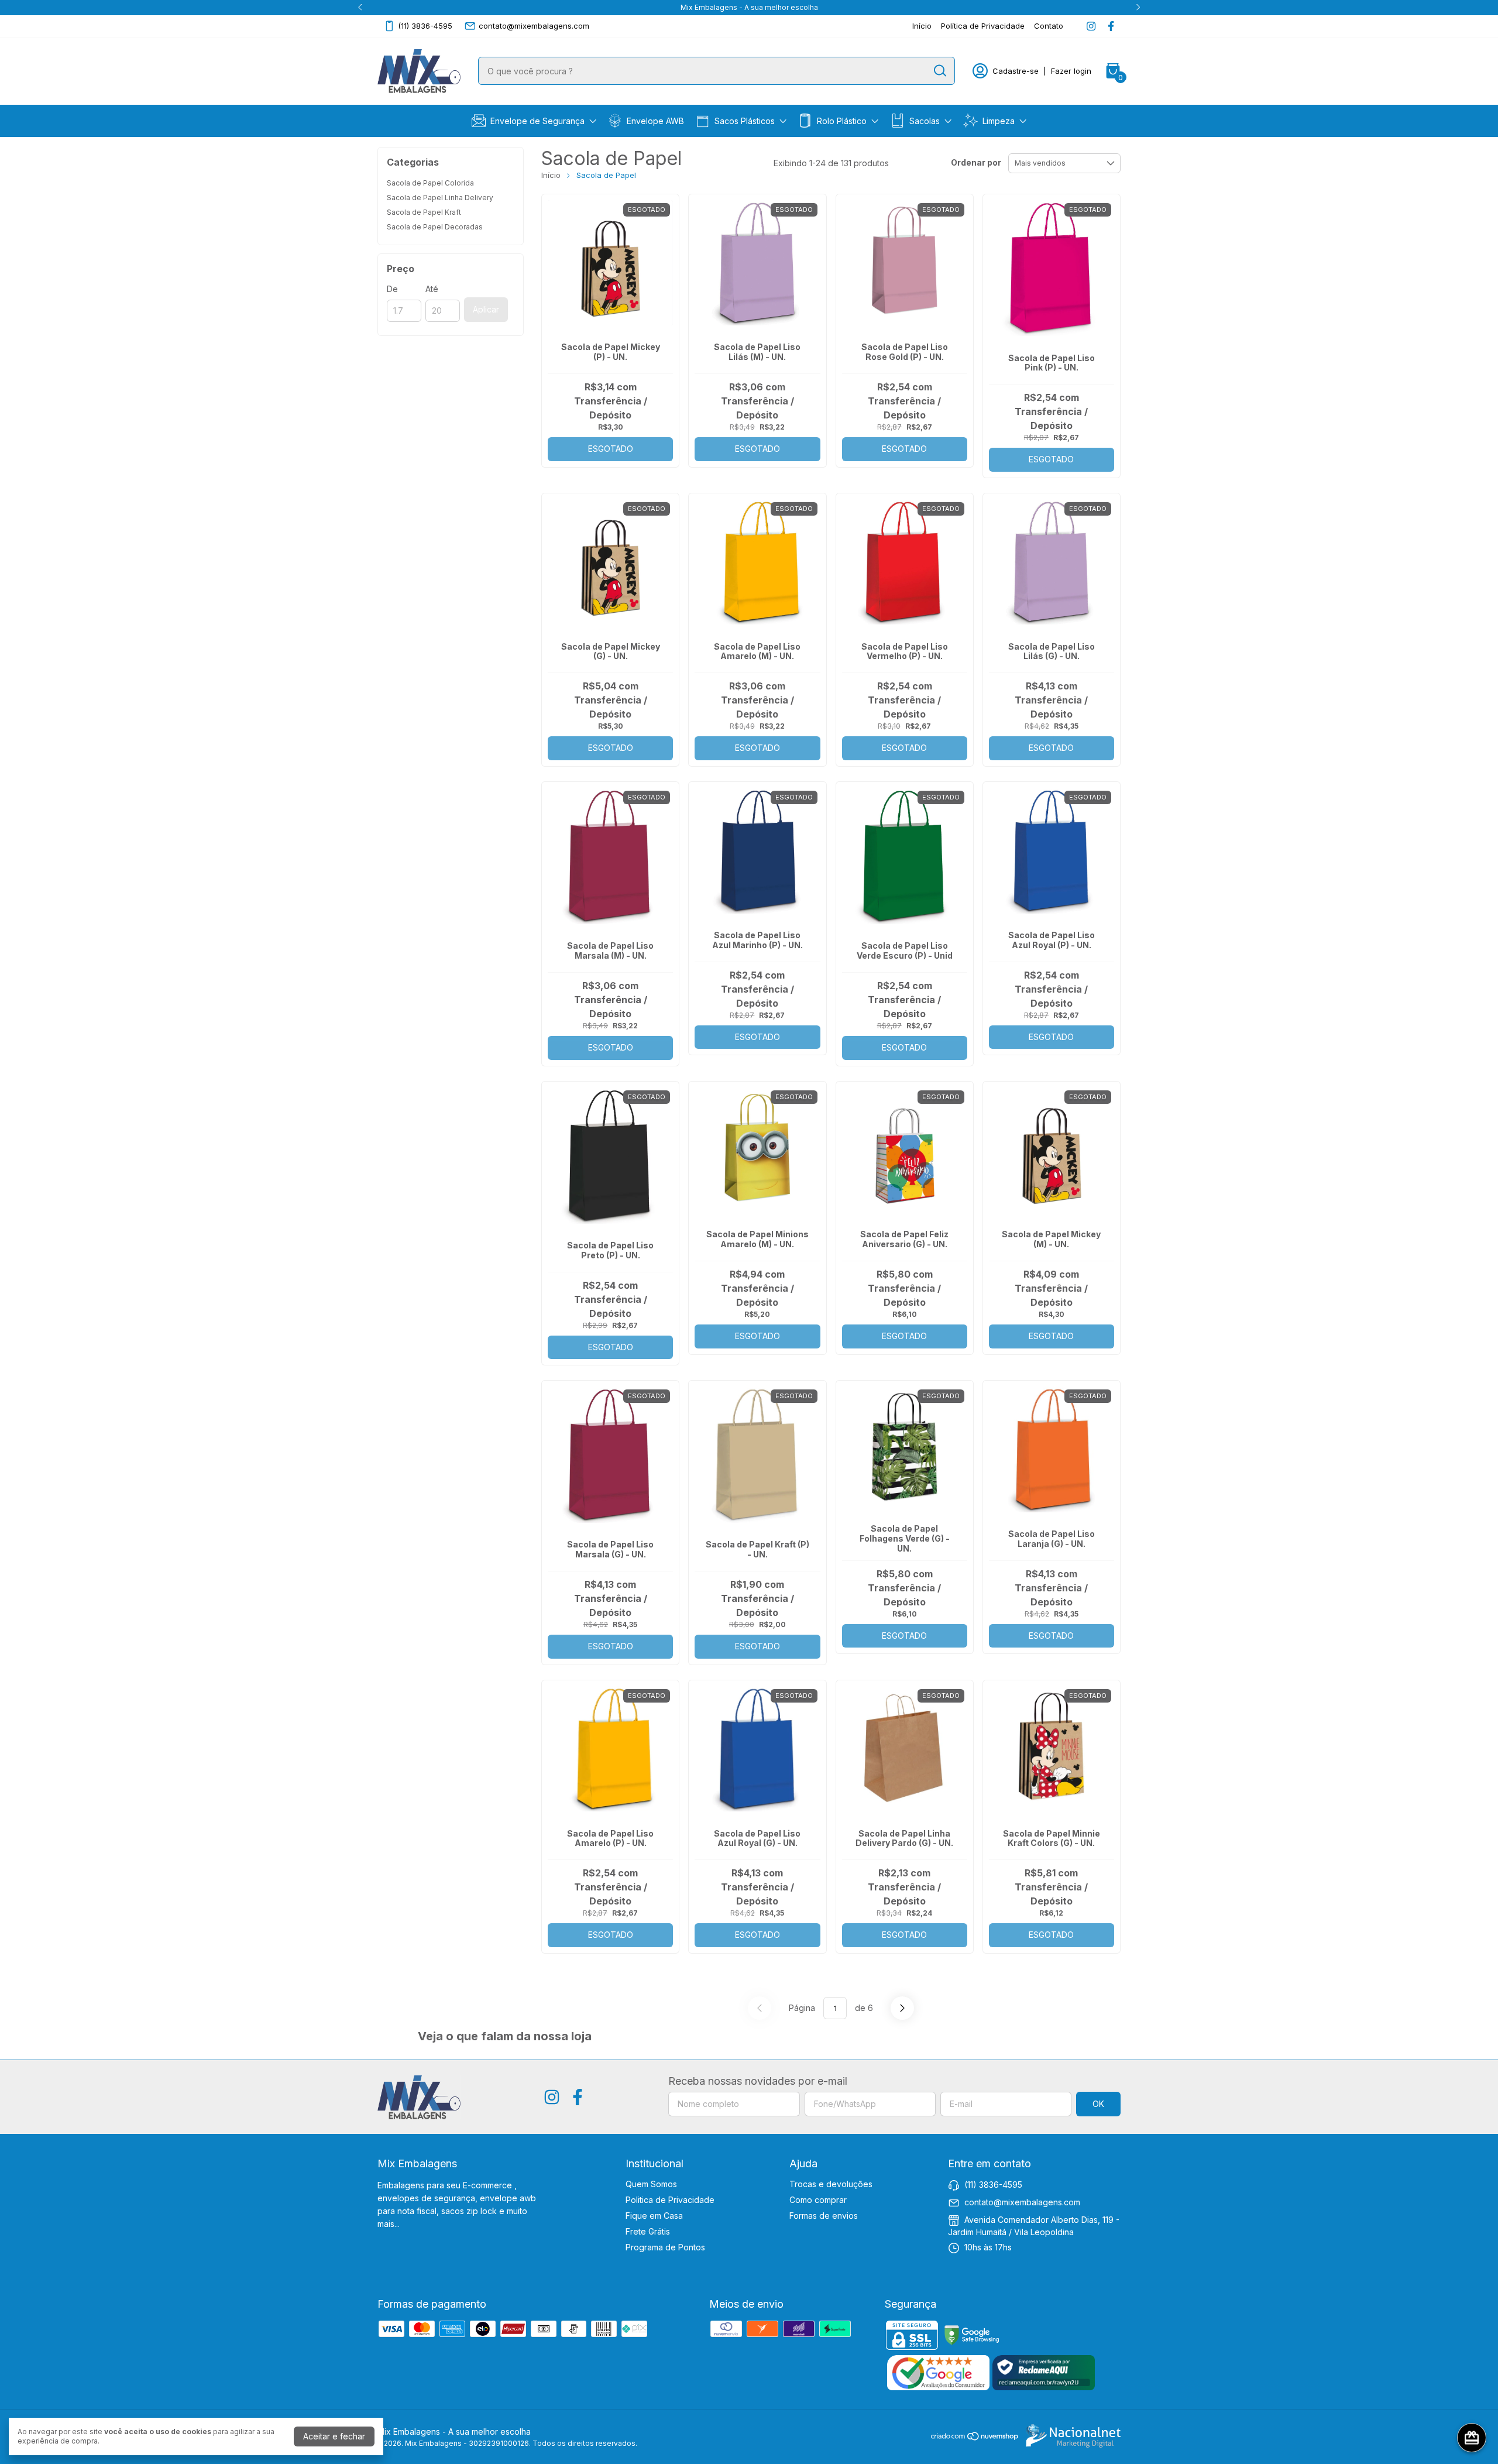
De (392, 289)
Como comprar (818, 2200)
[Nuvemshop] (975, 2438)
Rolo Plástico (842, 121)
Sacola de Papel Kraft (424, 212)
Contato (1049, 26)
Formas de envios (824, 2216)
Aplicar (486, 309)
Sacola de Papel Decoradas (435, 227)
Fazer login (1071, 71)
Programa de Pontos (665, 2247)
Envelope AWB (655, 121)
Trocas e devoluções (831, 2184)
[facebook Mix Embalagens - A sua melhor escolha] (1111, 26)
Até (432, 289)
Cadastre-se (1016, 71)
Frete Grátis (648, 2231)
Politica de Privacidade (670, 2200)
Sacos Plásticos (745, 121)
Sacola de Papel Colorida (430, 183)
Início (922, 26)
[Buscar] (939, 70)
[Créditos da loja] (1070, 2436)
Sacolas (925, 121)
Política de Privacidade (983, 26)
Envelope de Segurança (537, 121)
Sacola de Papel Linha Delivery (440, 198)
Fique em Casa (654, 2216)
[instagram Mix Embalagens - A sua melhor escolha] (1091, 26)
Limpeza (999, 121)
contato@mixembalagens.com (534, 26)
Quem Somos (651, 2184)
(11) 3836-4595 (425, 26)
